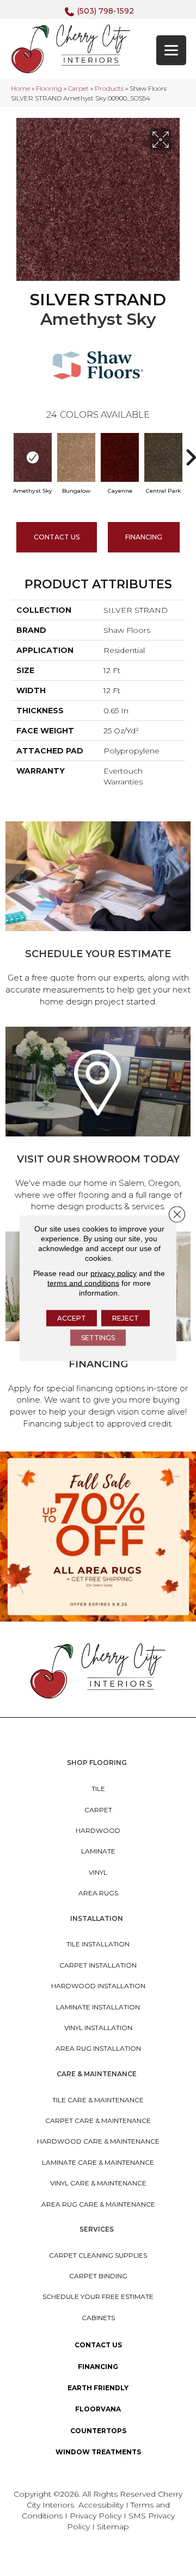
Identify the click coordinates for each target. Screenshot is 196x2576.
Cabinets (98, 2318)
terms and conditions (83, 1283)
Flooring (49, 88)
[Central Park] (163, 457)
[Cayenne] (120, 457)
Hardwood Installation (98, 1986)
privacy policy (114, 1273)
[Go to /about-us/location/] (98, 1121)
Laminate (98, 1851)
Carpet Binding (98, 2276)
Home (20, 88)
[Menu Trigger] (171, 50)
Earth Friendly (98, 2388)
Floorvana (98, 2409)
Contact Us (57, 537)
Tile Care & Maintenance (98, 2100)
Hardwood (98, 1830)
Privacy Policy (97, 2516)
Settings (98, 1338)
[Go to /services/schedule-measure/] (98, 916)
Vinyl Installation (98, 2028)
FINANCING (144, 537)
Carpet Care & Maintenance (98, 2121)
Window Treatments (98, 2452)
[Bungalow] (76, 457)
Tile (98, 1789)
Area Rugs (98, 1893)
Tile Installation (98, 1944)
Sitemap (113, 2527)
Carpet (78, 88)
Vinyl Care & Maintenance (98, 2183)
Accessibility (101, 2505)
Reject (125, 1318)
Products (109, 88)
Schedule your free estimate (98, 2297)
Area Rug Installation (98, 2048)
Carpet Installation (98, 1965)
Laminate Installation (98, 2007)
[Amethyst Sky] (33, 457)
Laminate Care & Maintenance (98, 2162)
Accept (72, 1318)
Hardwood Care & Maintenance (98, 2141)
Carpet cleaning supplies (98, 2255)
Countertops (98, 2431)
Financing (98, 2367)
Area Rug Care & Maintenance (98, 2204)
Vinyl (98, 1872)
